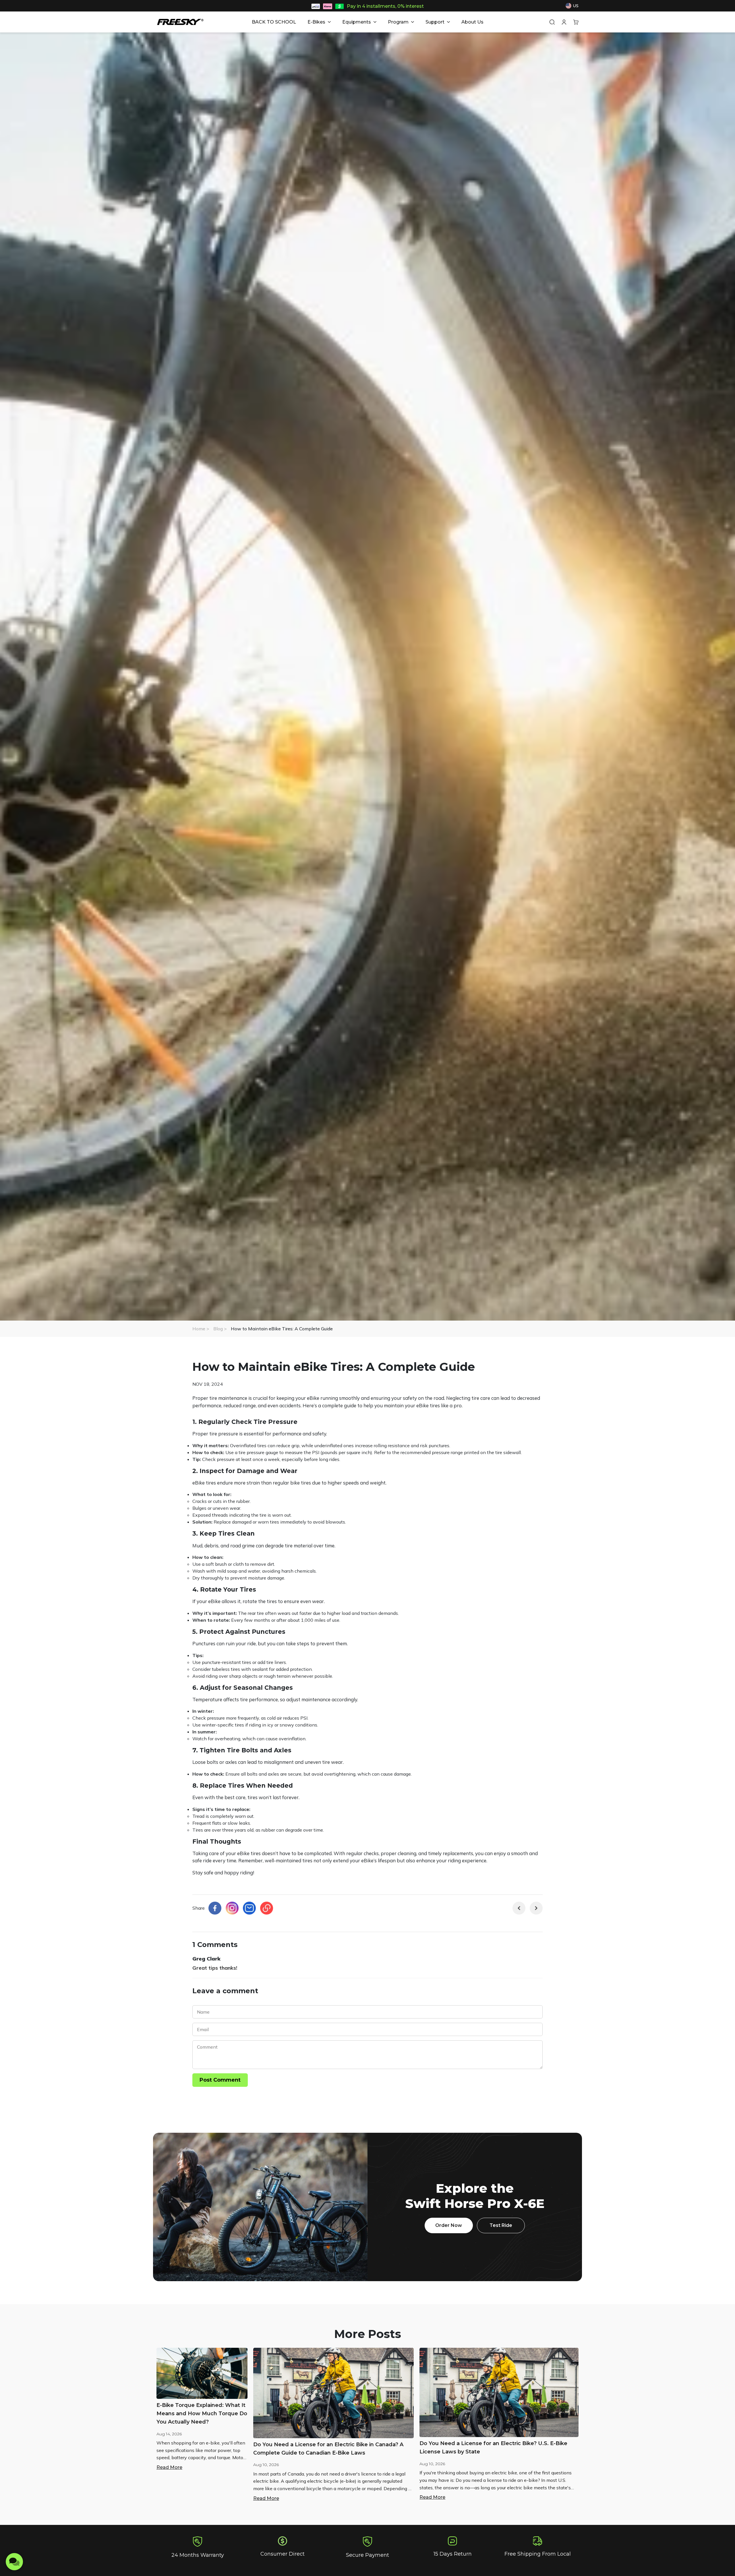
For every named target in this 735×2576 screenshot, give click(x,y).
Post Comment (220, 2080)
